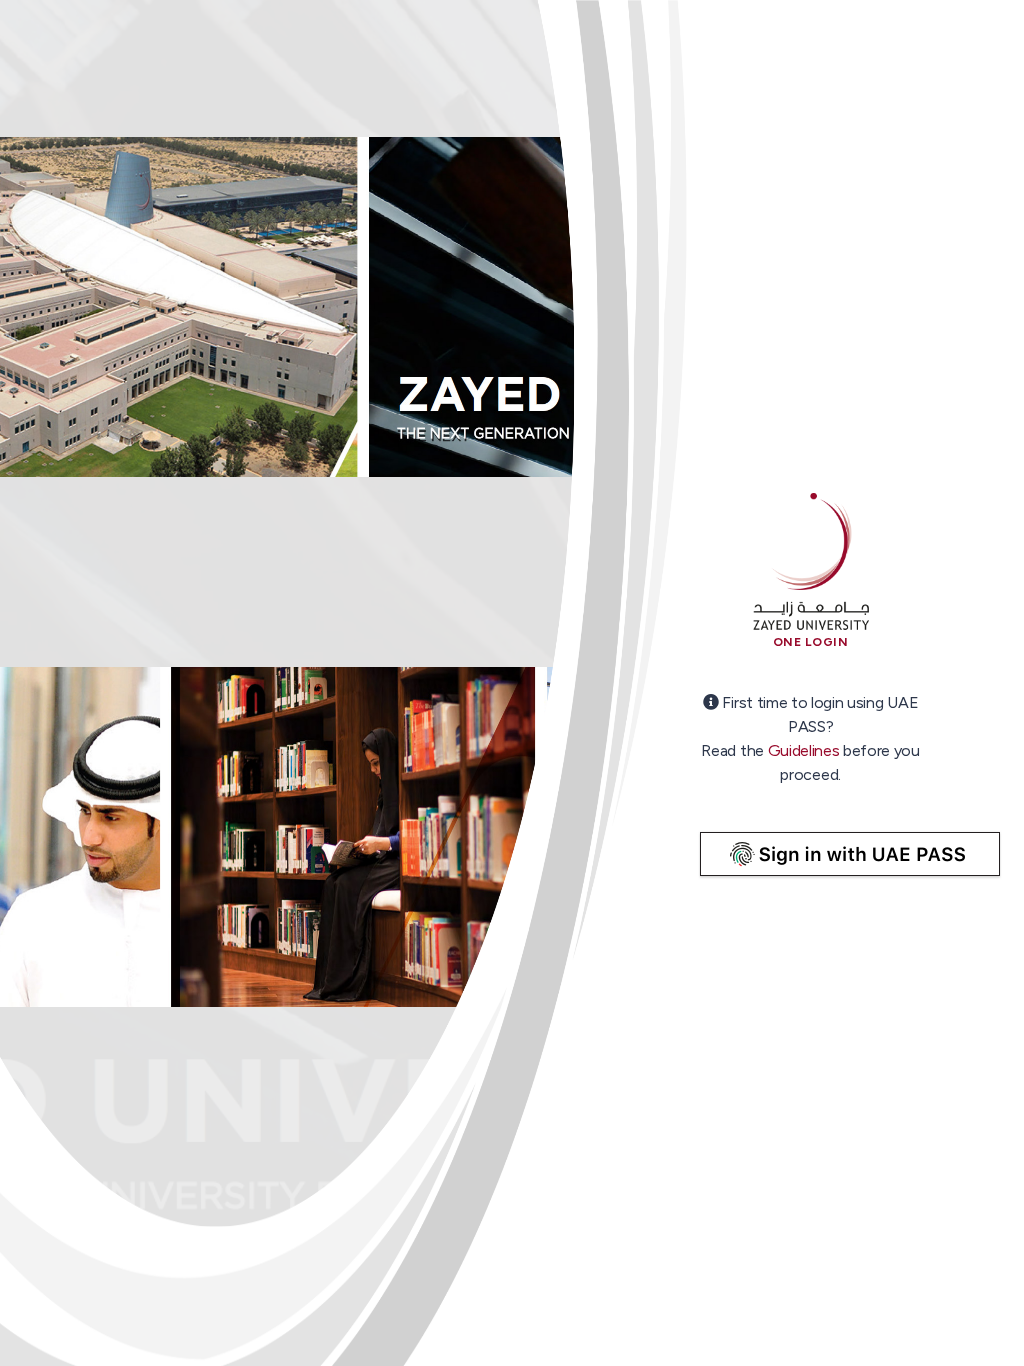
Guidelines (804, 750)
